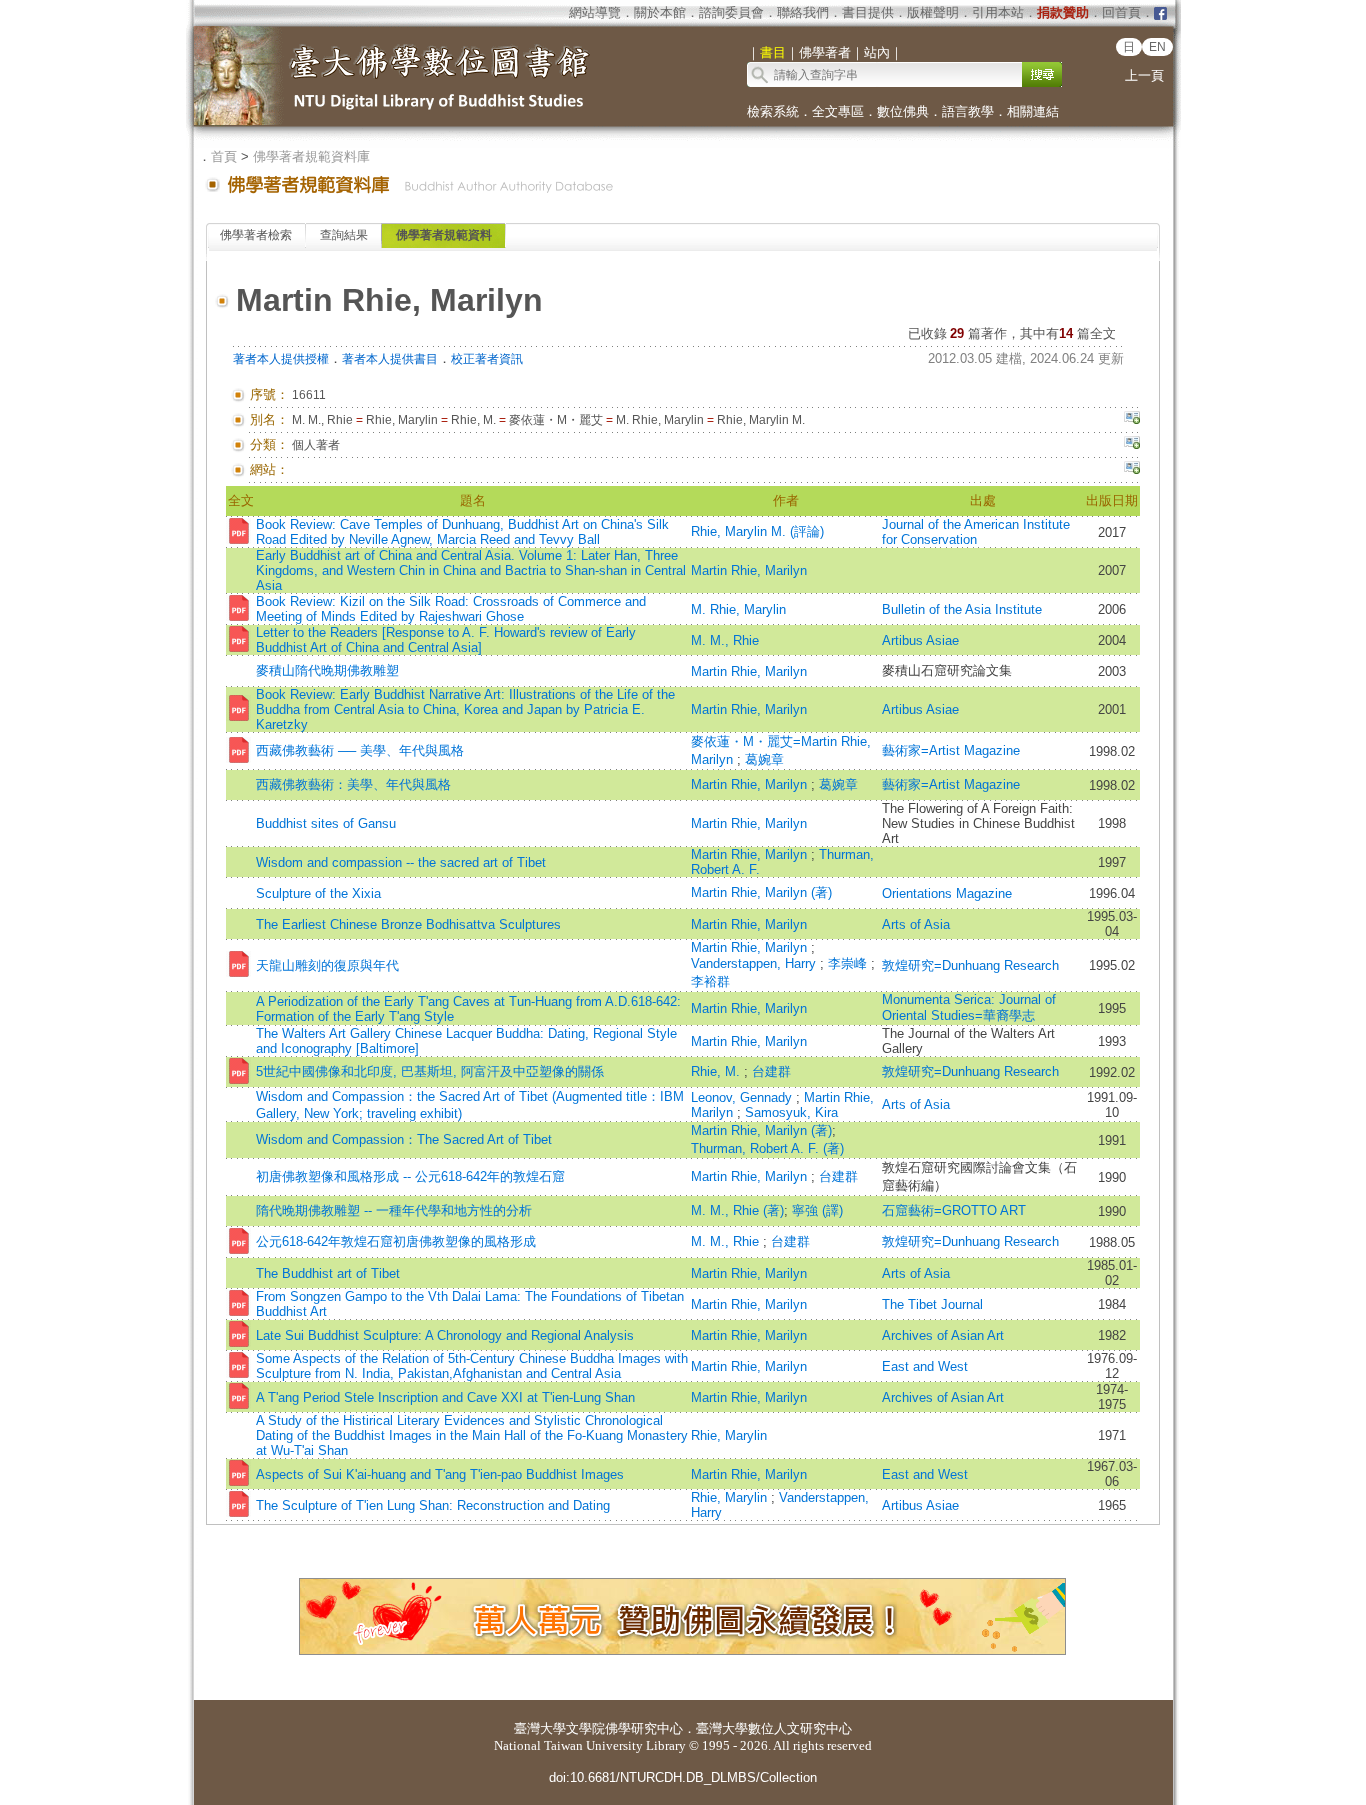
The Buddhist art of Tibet (328, 1273)
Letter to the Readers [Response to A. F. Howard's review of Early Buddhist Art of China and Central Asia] (446, 640)
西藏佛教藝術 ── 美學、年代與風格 (360, 750)
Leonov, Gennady (743, 1097)
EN (1157, 47)
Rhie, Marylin (729, 1435)
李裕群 (710, 981)
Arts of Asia (916, 924)
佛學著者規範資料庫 (311, 156)
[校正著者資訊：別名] (1132, 420)
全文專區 (838, 111)
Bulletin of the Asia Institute (964, 609)
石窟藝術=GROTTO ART (954, 1210)
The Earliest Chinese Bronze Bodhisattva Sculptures (408, 924)
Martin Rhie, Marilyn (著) (761, 892)
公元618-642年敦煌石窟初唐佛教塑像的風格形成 (396, 1241)
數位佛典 (903, 111)
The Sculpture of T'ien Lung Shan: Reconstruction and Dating (433, 1505)
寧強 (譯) (817, 1210)
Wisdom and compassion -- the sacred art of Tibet (401, 862)
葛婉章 (764, 759)
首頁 (224, 156)
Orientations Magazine (947, 893)
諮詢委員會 (731, 12)
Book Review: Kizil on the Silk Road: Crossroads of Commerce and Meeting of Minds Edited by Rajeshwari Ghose (451, 609)
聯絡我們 (803, 12)
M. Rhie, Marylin (738, 609)
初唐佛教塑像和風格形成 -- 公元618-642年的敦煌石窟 (410, 1176)
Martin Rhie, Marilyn (749, 570)
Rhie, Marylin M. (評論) (757, 531)
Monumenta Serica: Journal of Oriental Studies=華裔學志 (969, 1007)
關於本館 (660, 12)
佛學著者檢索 (256, 235)
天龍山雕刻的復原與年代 (327, 965)
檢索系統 (773, 111)
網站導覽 (595, 12)
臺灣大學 (540, 1728)
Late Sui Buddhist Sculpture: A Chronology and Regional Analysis (445, 1335)
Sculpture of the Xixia (318, 893)
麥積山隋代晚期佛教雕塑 (327, 670)
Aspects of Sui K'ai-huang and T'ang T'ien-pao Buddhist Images (440, 1474)
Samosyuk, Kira (791, 1112)
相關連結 (1033, 111)
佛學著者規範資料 (444, 235)
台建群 (771, 1071)
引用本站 (998, 12)
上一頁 (1144, 75)
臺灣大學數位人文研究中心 (774, 1728)
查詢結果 (344, 235)
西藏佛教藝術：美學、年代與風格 (353, 784)
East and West (925, 1366)
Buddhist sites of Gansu (326, 823)
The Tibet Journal (932, 1304)
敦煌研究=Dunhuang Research (970, 965)
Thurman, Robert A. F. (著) (767, 1148)
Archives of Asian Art (943, 1335)
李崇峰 (849, 963)
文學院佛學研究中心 (624, 1728)
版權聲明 (933, 12)
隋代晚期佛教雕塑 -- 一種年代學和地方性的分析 (394, 1210)
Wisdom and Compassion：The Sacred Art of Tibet (404, 1139)
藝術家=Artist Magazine (951, 750)
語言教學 (968, 111)
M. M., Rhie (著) (737, 1210)
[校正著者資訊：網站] (1132, 470)
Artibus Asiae (920, 640)
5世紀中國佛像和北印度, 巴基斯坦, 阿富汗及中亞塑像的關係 (430, 1071)
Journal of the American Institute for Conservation (976, 532)
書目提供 (868, 12)
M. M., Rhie (725, 640)
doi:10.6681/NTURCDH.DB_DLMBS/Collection (683, 1777)
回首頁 (1121, 12)
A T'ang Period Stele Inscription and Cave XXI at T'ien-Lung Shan (445, 1397)
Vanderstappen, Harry (755, 963)
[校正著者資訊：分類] (1132, 445)
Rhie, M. (717, 1071)
